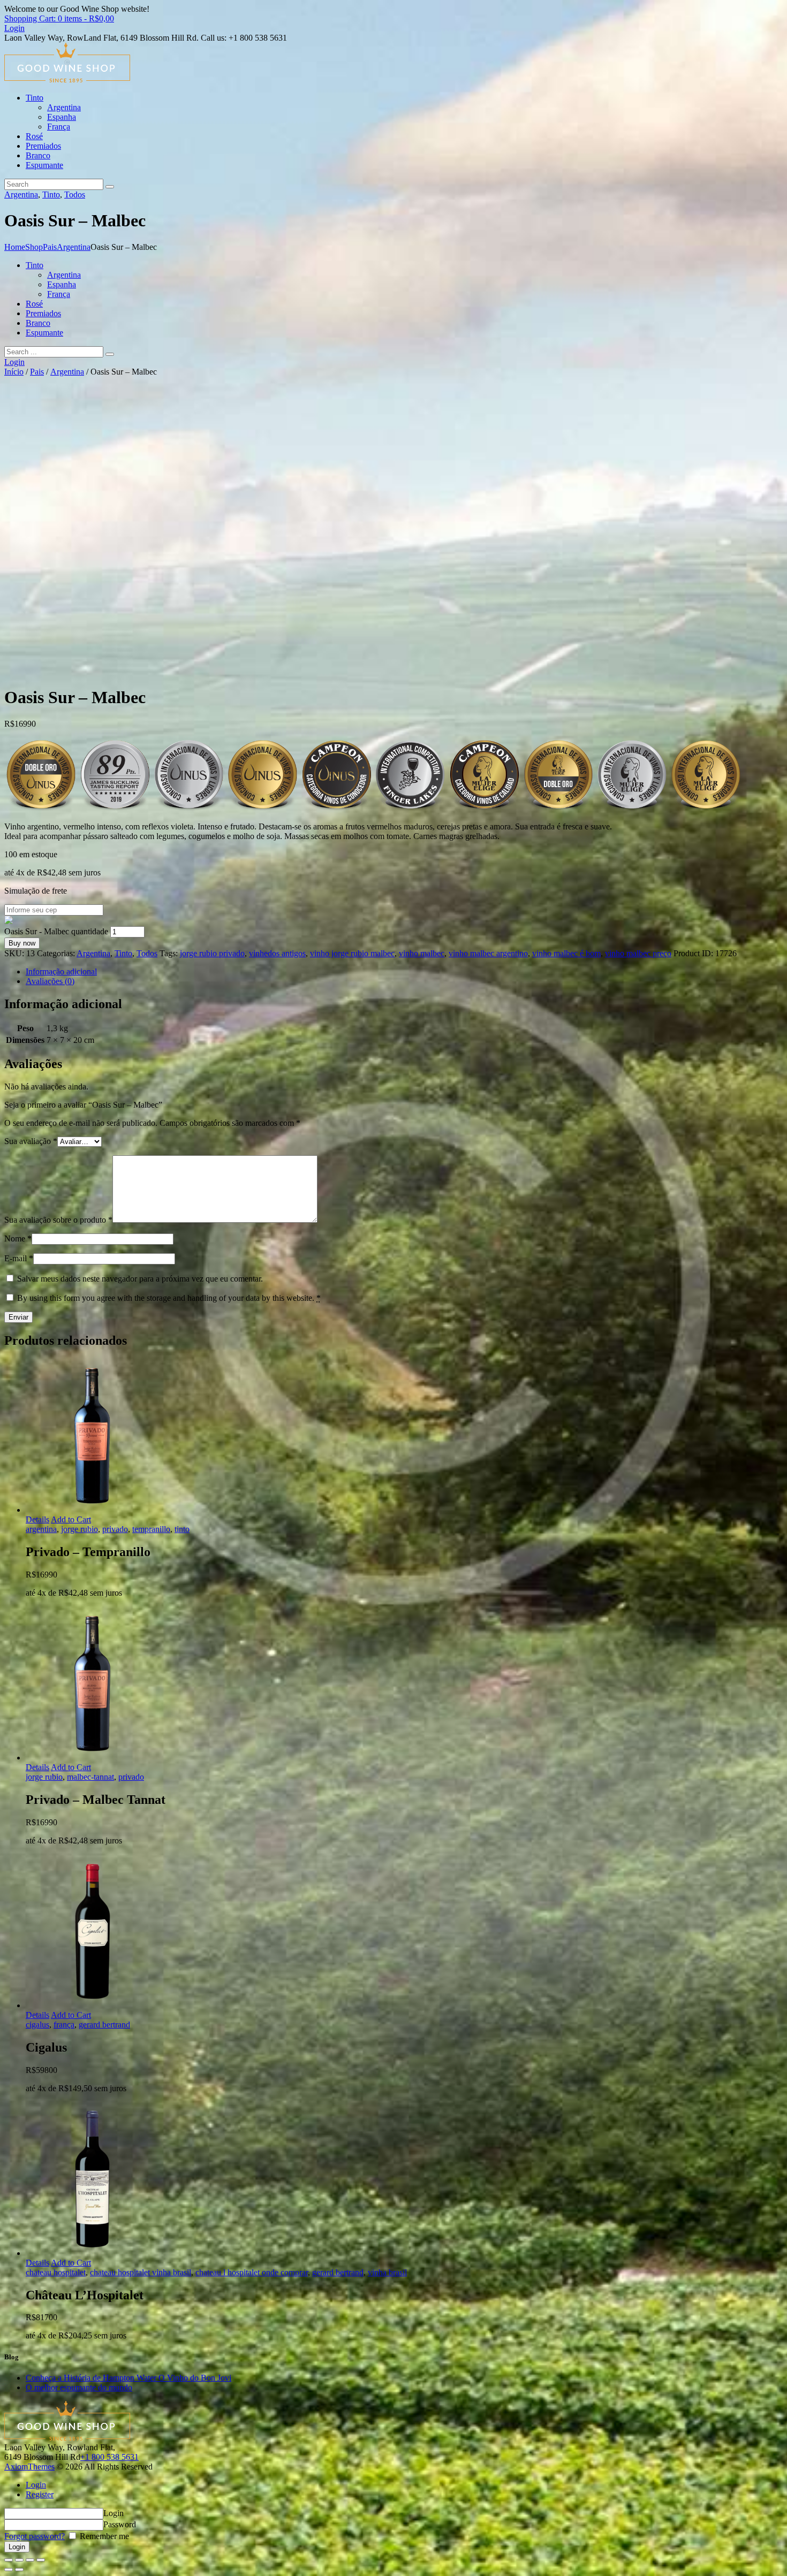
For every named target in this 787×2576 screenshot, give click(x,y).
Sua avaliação (31, 1141)
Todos (75, 195)
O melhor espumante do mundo (79, 2387)
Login (36, 2485)
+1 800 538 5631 (109, 2457)
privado (115, 1529)
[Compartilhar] (19, 2560)
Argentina (21, 195)
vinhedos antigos (277, 953)
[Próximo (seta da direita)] (19, 2570)
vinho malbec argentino (488, 953)
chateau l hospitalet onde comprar (252, 2272)
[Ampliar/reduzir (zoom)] (41, 2560)
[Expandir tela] (30, 2560)
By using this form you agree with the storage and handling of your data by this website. (169, 1298)
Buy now (22, 943)
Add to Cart (71, 1519)
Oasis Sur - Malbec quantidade (56, 931)
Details (37, 1519)
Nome (18, 1239)
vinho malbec (422, 953)
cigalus (37, 2025)
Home (15, 247)
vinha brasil (387, 2272)
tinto (182, 1529)
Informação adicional (61, 971)
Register (40, 2494)
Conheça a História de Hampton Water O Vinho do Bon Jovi (128, 2378)
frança (64, 2025)
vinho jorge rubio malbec (352, 953)
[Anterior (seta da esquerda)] (9, 2570)
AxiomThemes (29, 2467)
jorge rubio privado (212, 953)
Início (14, 372)
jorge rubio (80, 1529)
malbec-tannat (90, 1777)
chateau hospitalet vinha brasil (141, 2272)
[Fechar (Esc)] (9, 2560)
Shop (34, 247)
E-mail (19, 1258)
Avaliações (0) (50, 981)
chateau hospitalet (56, 2272)
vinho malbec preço (638, 953)
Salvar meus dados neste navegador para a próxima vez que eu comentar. (140, 1279)
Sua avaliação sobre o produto (58, 1220)
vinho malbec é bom (566, 953)
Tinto (51, 195)
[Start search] (110, 354)
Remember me (103, 2536)
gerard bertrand (104, 2025)
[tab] (404, 972)
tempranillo (151, 1529)
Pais (50, 247)
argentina (41, 1529)
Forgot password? (35, 2536)
